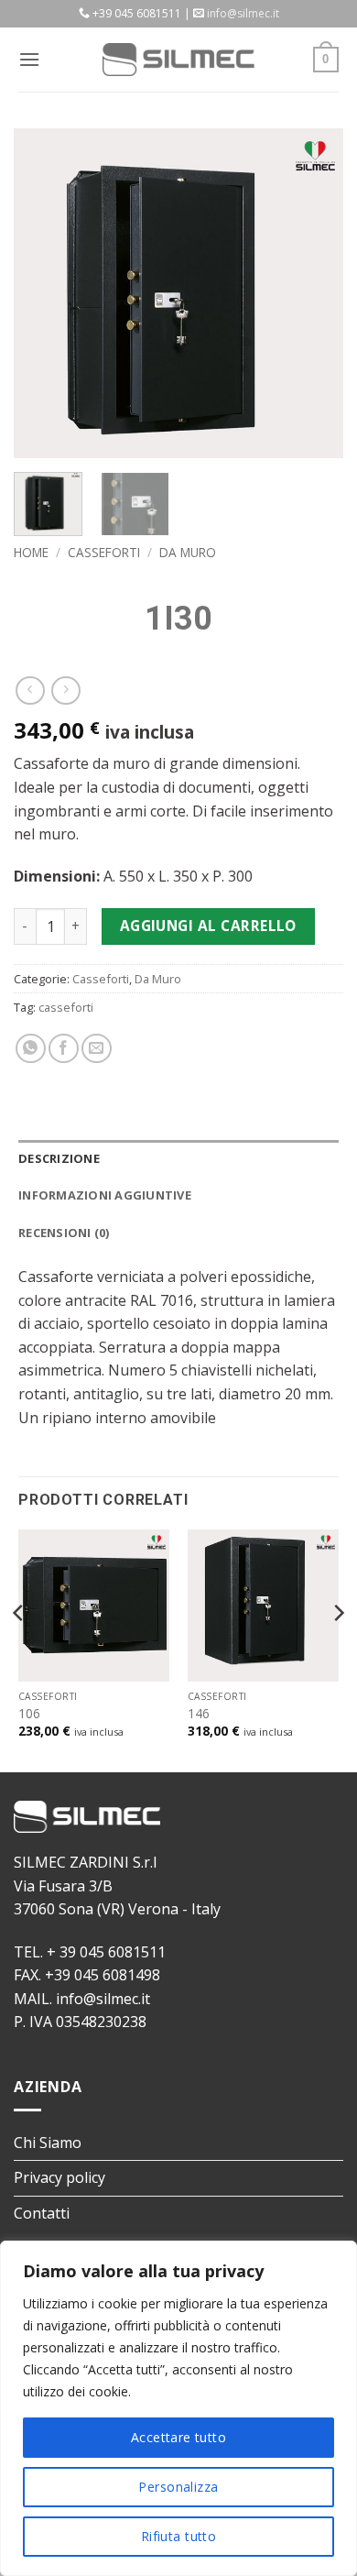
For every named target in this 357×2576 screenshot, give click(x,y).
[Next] (314, 293)
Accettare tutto (178, 2437)
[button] (29, 59)
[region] (178, 2408)
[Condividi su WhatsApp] (31, 1049)
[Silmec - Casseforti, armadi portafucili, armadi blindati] (178, 60)
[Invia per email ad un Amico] (97, 1049)
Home (31, 552)
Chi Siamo (48, 2143)
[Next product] (30, 691)
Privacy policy (59, 2177)
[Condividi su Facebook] (64, 1049)
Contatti (42, 2213)
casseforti (66, 1007)
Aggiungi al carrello (208, 926)
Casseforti (104, 552)
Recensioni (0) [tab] (64, 1233)
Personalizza (178, 2487)
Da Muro (188, 552)
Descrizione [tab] (59, 1158)
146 (199, 1714)
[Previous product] (65, 691)
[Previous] (43, 293)
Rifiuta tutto (178, 2536)
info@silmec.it (243, 13)
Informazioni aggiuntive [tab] (105, 1195)
